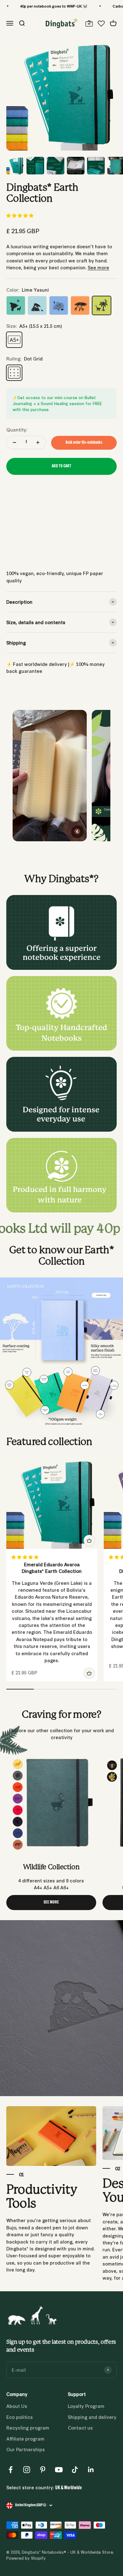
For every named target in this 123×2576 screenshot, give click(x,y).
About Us (17, 2406)
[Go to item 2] (35, 167)
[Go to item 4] (76, 167)
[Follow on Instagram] (27, 2470)
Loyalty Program (86, 2406)
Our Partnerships (26, 2449)
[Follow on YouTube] (59, 2470)
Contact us (80, 2428)
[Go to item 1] (15, 167)
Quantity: (17, 429)
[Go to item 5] (96, 167)
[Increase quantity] (38, 442)
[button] (20, 215)
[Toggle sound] (77, 832)
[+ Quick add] (89, 1541)
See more (98, 267)
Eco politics (20, 2417)
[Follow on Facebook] (11, 2470)
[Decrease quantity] (15, 442)
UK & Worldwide (68, 2488)
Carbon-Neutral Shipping (89, 6)
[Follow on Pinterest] (43, 2470)
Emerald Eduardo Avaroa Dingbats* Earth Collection (52, 1568)
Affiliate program (25, 2439)
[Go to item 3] (56, 167)
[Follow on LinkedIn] (91, 2470)
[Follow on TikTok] (75, 2470)
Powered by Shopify (26, 2558)
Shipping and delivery (92, 2417)
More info (17, 555)
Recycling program (28, 2428)
